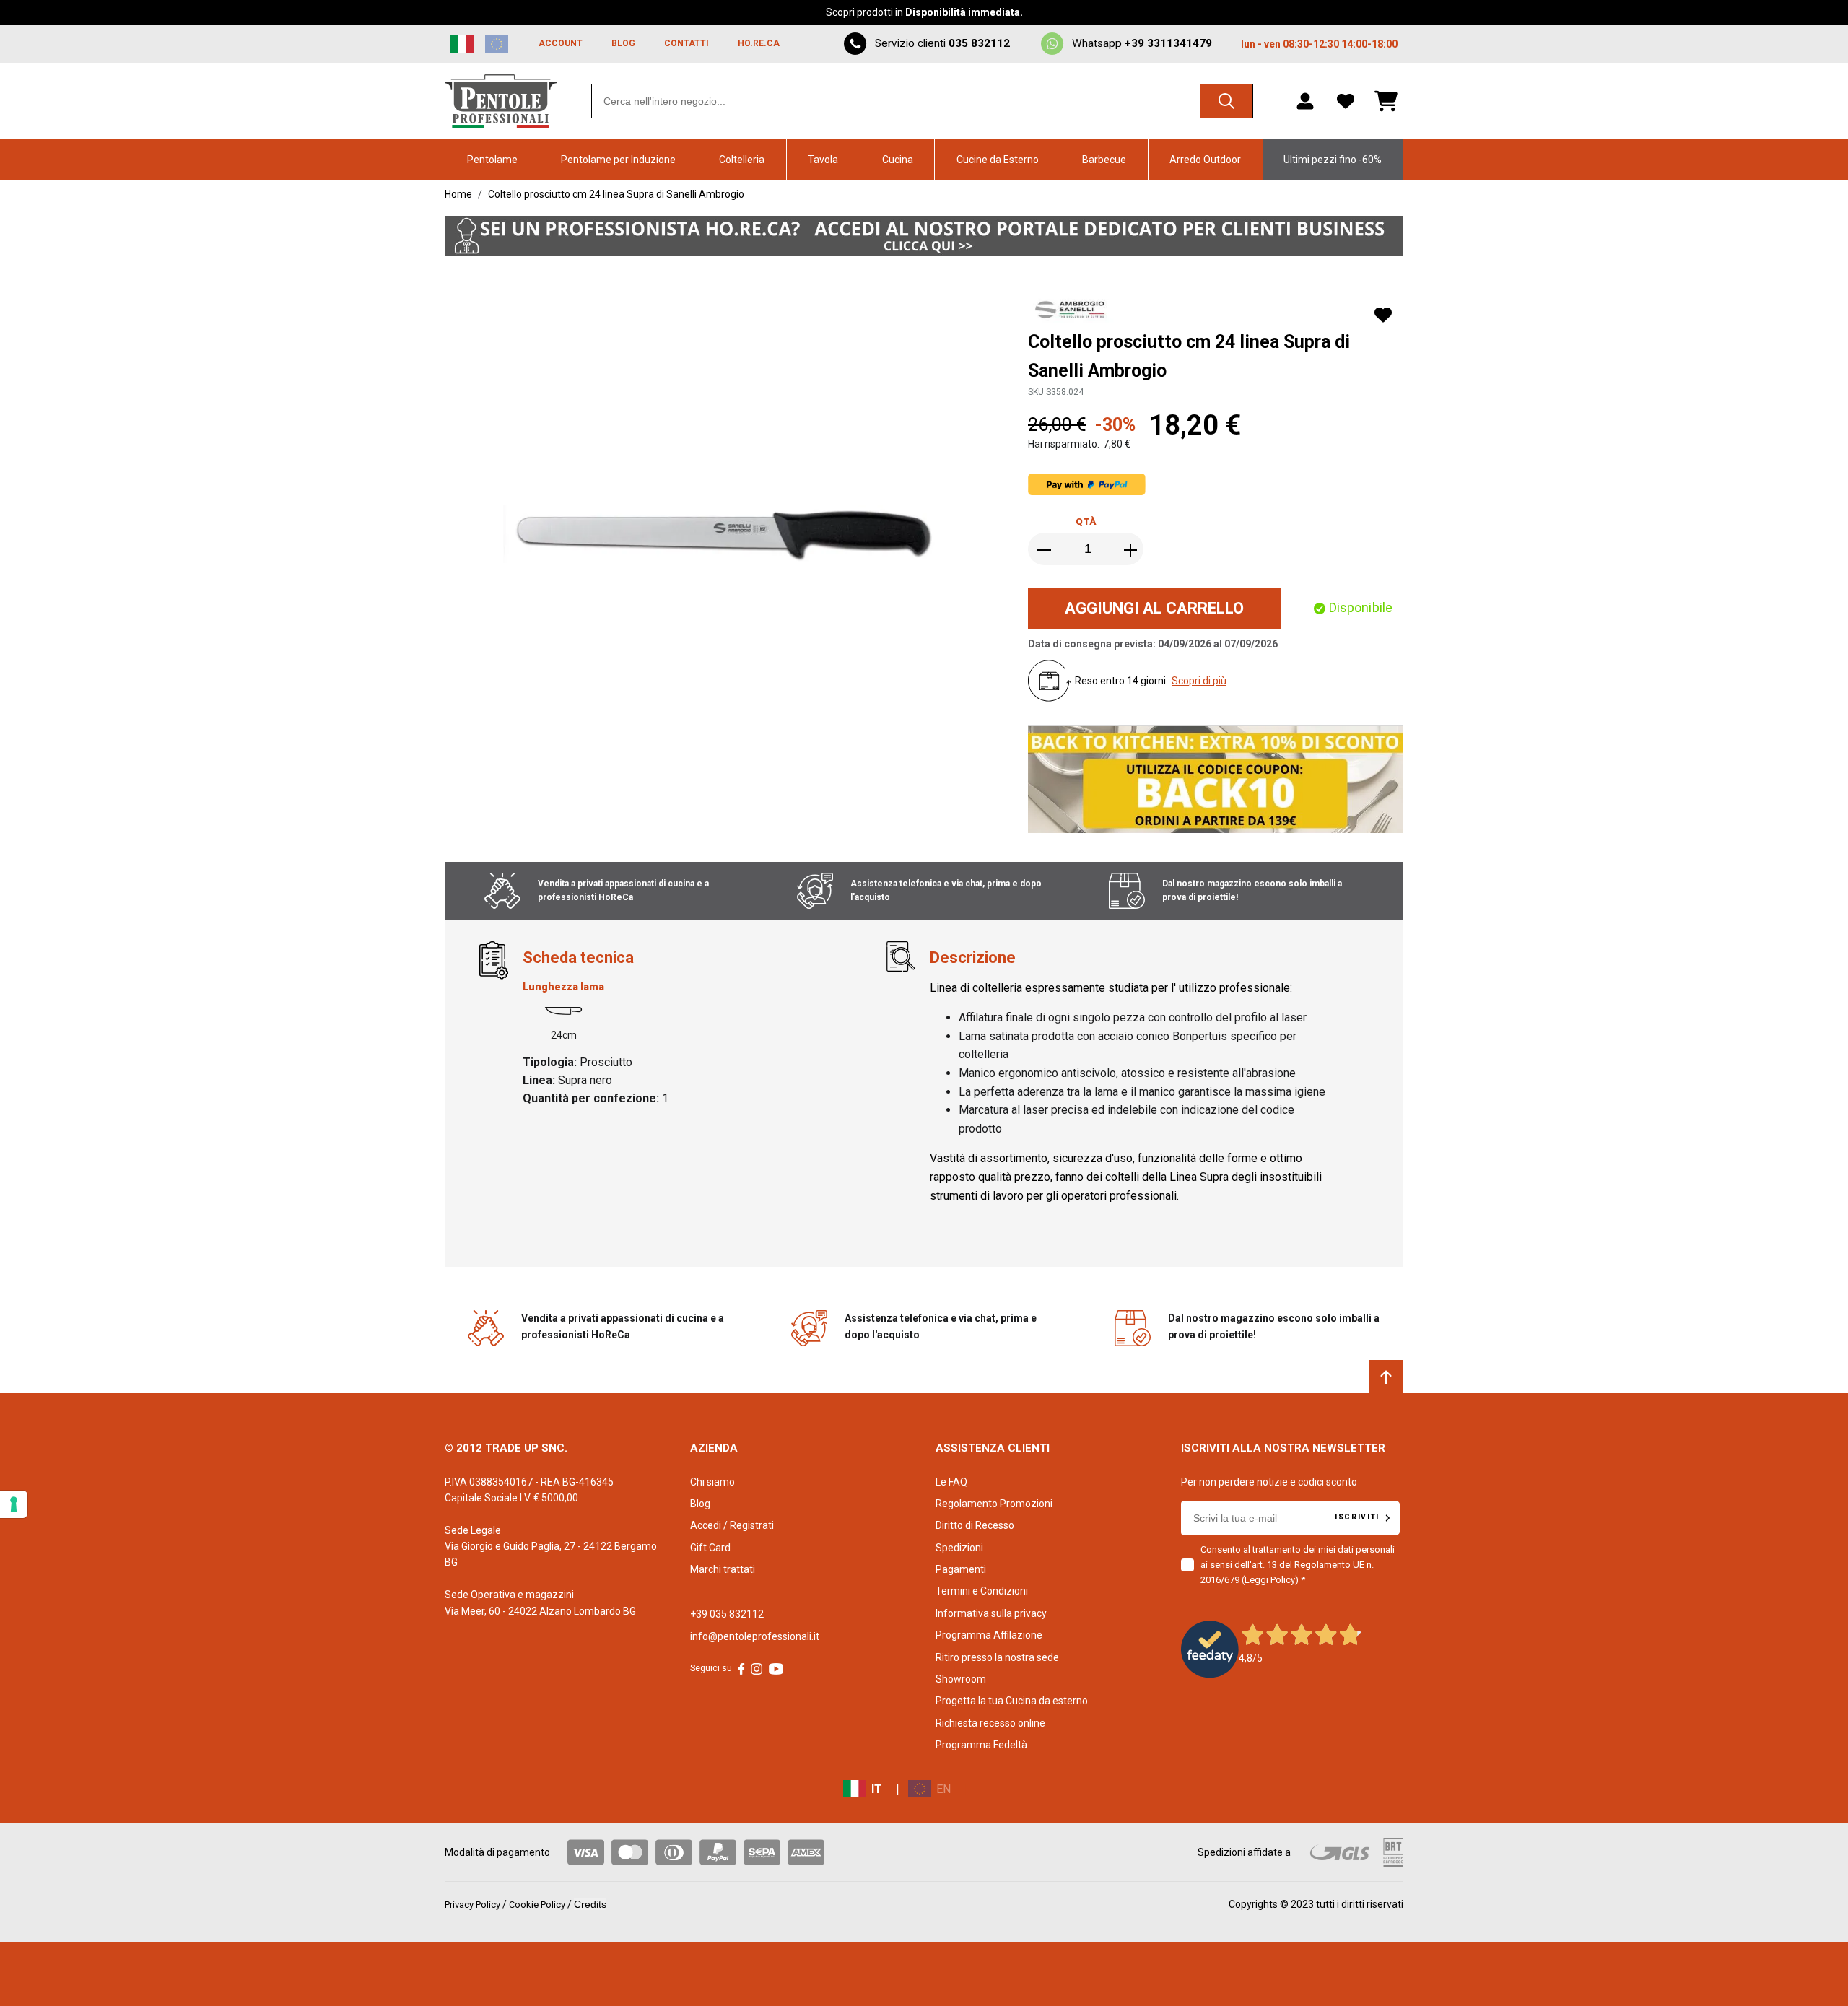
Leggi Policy (1270, 1580)
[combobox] (922, 101)
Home (458, 194)
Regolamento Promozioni (994, 1504)
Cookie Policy (537, 1905)
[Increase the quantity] (1130, 550)
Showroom (961, 1679)
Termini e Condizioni (982, 1591)
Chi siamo (712, 1482)
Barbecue (1104, 160)
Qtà (1086, 522)
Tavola (823, 160)
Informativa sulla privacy (991, 1613)
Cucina (898, 160)
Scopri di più (1199, 681)
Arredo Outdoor (1205, 160)
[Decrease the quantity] (1045, 550)
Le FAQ (951, 1482)
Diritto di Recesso (975, 1525)
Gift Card (710, 1548)
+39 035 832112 (727, 1614)
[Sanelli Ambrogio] (1073, 311)
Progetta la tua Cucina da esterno (1012, 1701)
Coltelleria (742, 160)
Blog (700, 1504)
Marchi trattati (723, 1569)
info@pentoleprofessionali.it (755, 1636)
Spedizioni (959, 1548)
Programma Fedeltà (981, 1745)
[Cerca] (1226, 101)
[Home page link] (501, 101)
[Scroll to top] (1386, 1377)
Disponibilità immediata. (964, 12)
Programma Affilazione (989, 1635)
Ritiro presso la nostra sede (997, 1657)
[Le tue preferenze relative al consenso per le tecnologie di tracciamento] (14, 1504)
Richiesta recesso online (990, 1723)
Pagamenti (961, 1569)
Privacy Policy (472, 1905)
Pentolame (492, 160)
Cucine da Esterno (998, 160)
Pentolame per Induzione (618, 160)
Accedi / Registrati (732, 1525)
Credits (590, 1904)
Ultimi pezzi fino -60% (1333, 160)
